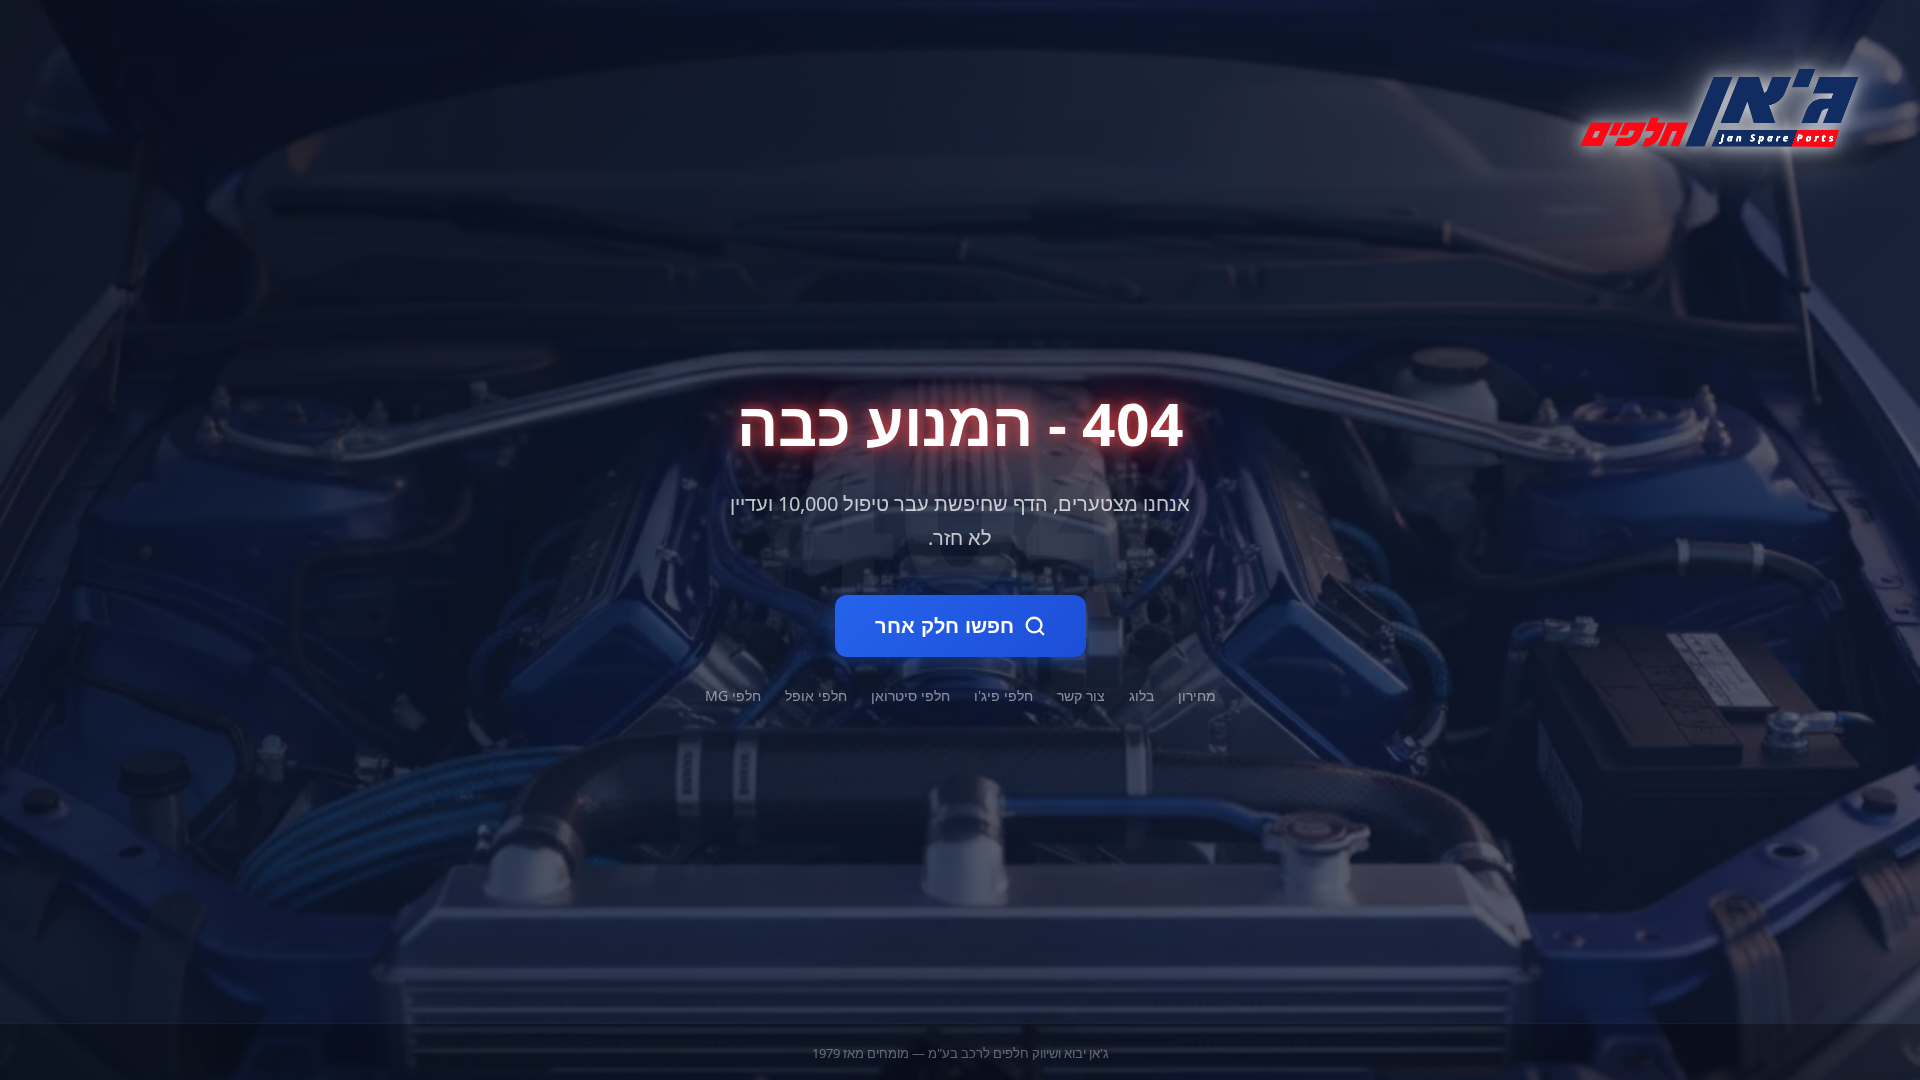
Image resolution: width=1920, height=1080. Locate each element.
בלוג (1141, 695)
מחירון (1197, 695)
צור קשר (1081, 695)
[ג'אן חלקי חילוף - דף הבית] (1711, 104)
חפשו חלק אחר (944, 626)
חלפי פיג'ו (1003, 695)
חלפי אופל (816, 695)
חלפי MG (733, 695)
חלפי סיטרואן (910, 695)
